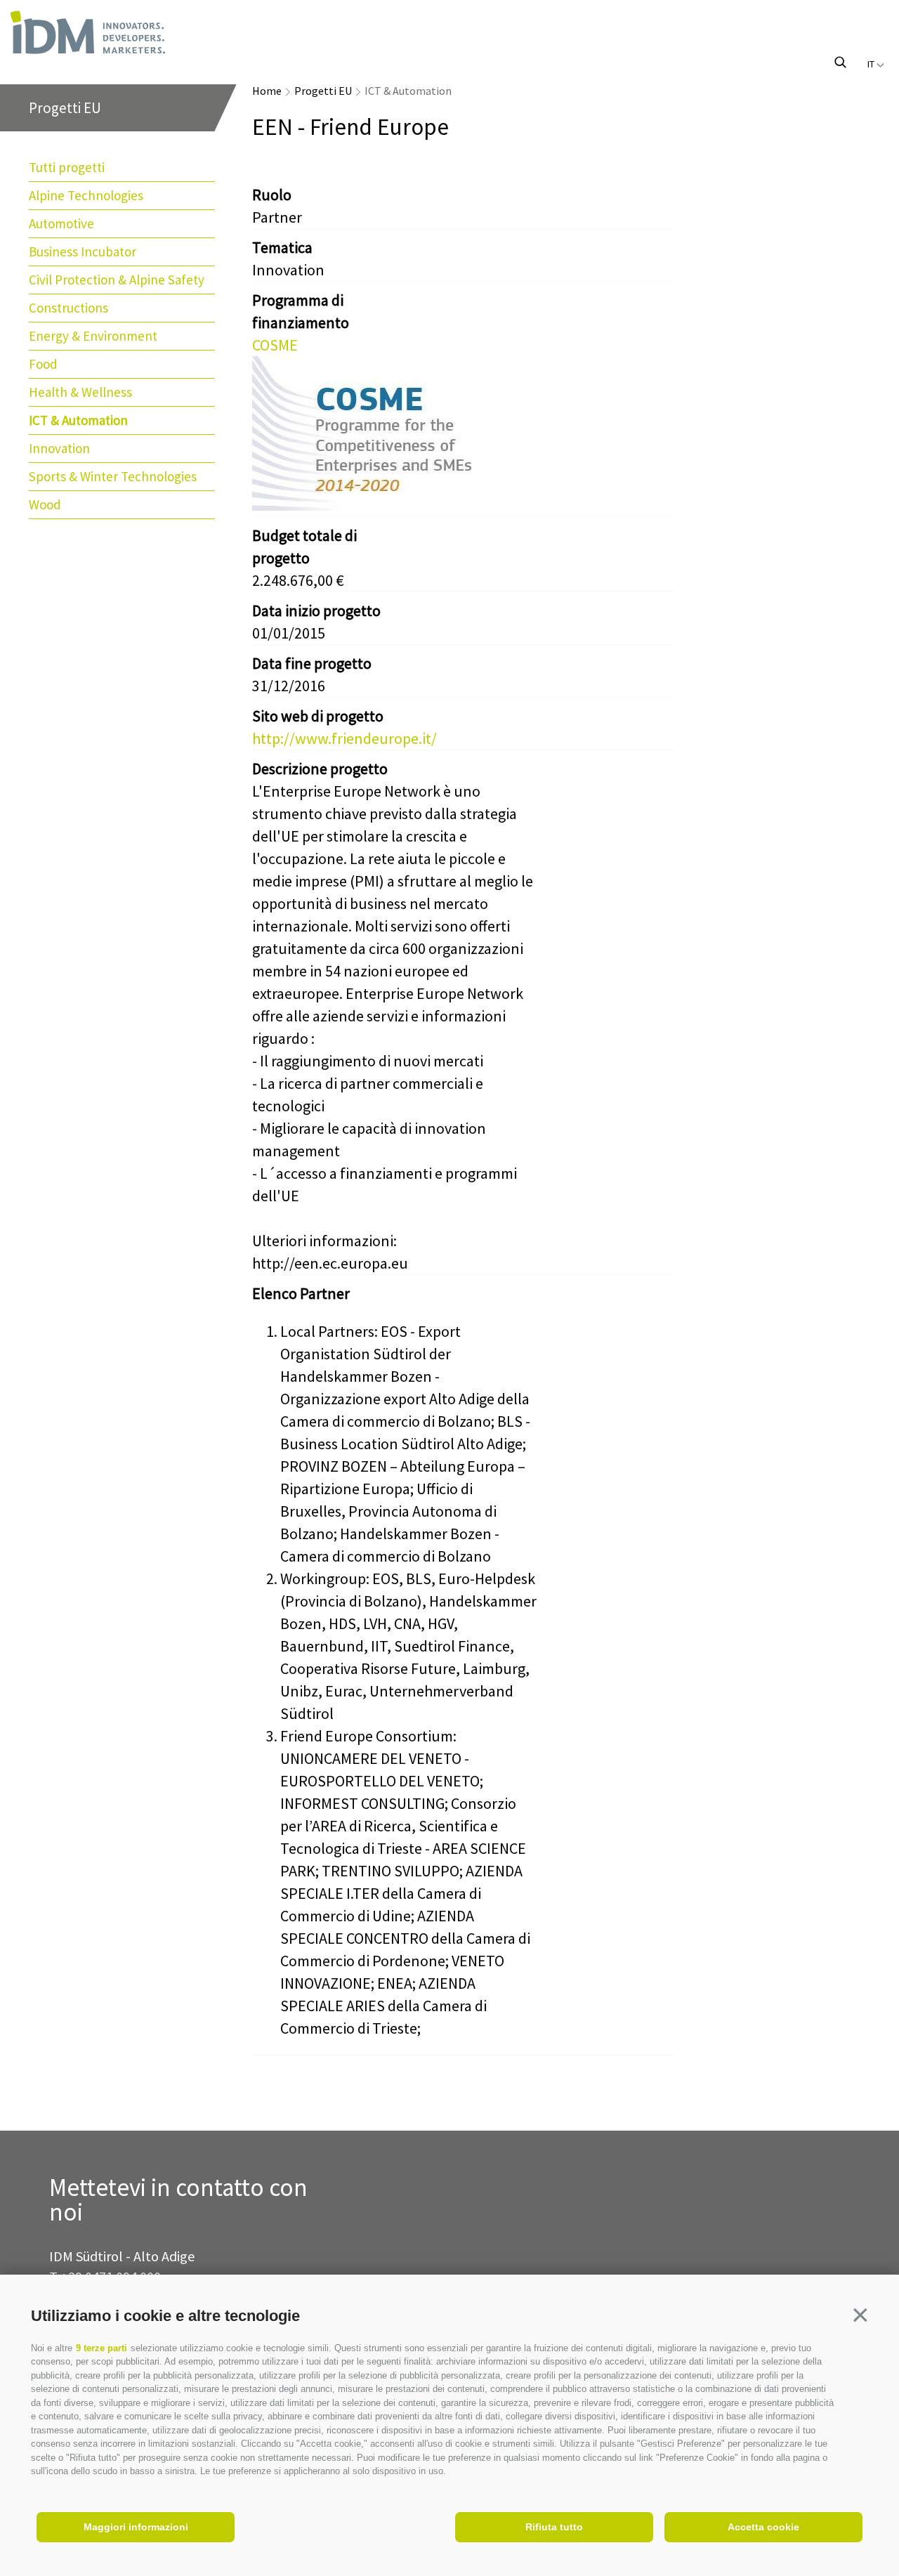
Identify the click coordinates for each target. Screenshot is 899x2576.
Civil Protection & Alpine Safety (117, 280)
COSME (275, 345)
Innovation (59, 448)
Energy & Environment (93, 336)
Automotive (61, 223)
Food (43, 364)
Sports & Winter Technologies (113, 476)
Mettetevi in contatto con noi (178, 2200)
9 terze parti (101, 2348)
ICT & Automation (78, 420)
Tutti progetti (67, 167)
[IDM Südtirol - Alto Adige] (136, 32)
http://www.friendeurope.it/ (344, 738)
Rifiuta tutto (554, 2527)
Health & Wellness (80, 392)
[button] (860, 2315)
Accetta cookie (763, 2527)
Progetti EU (323, 91)
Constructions (68, 308)
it (872, 64)
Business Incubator (83, 251)
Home (267, 91)
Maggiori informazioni (136, 2527)
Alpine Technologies (86, 195)
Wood (45, 504)
